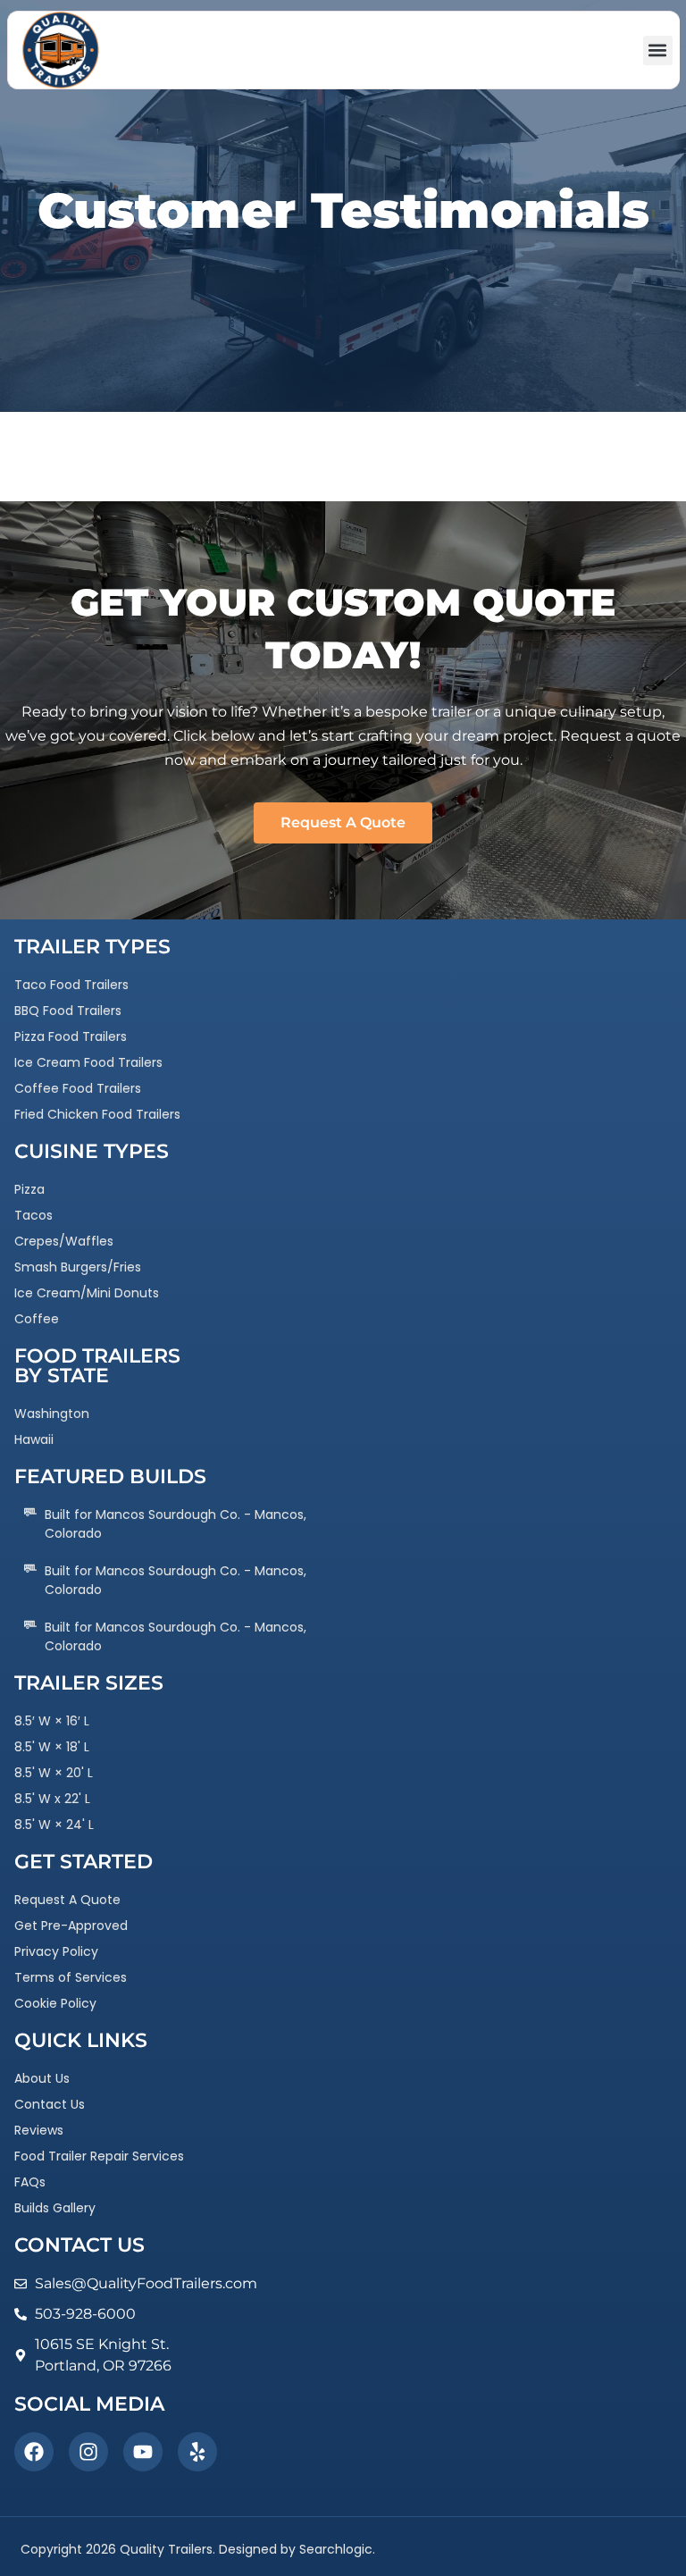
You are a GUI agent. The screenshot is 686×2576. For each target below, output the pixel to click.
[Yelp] (197, 2452)
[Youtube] (143, 2452)
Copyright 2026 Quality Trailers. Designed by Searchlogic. (198, 2549)
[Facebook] (34, 2452)
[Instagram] (88, 2452)
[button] (658, 50)
